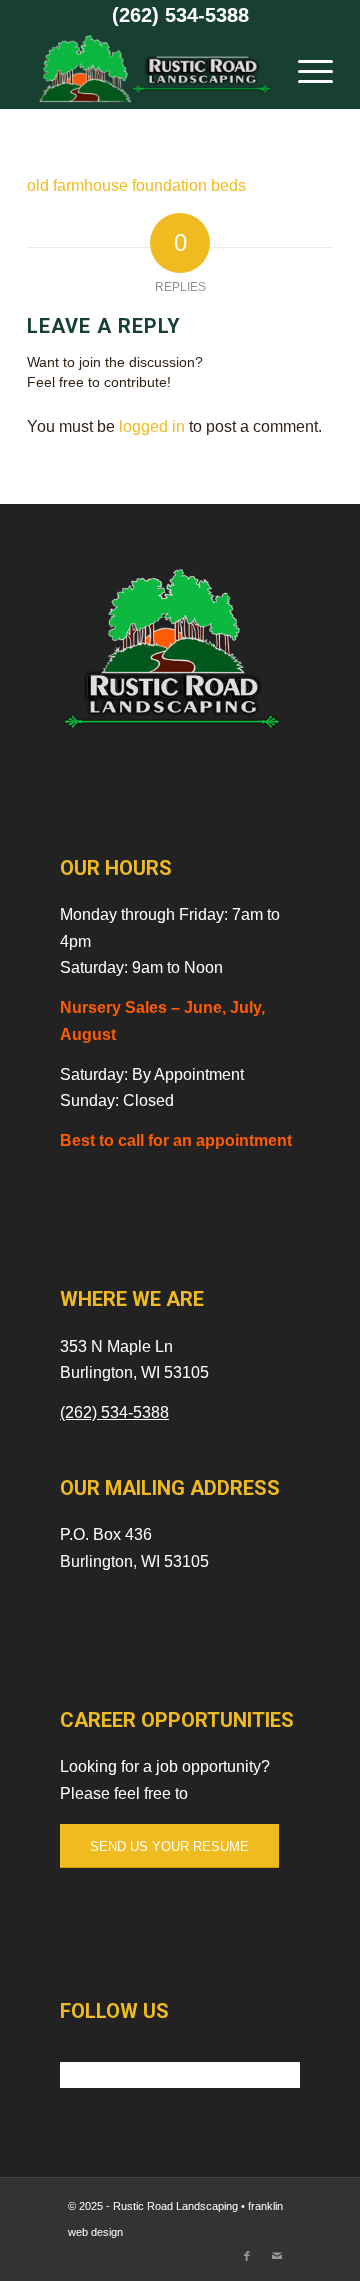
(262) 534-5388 (180, 15)
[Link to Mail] (277, 2256)
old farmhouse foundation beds (136, 185)
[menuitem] (305, 69)
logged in (152, 426)
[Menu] (305, 69)
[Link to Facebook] (247, 2256)
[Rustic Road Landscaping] (149, 69)
